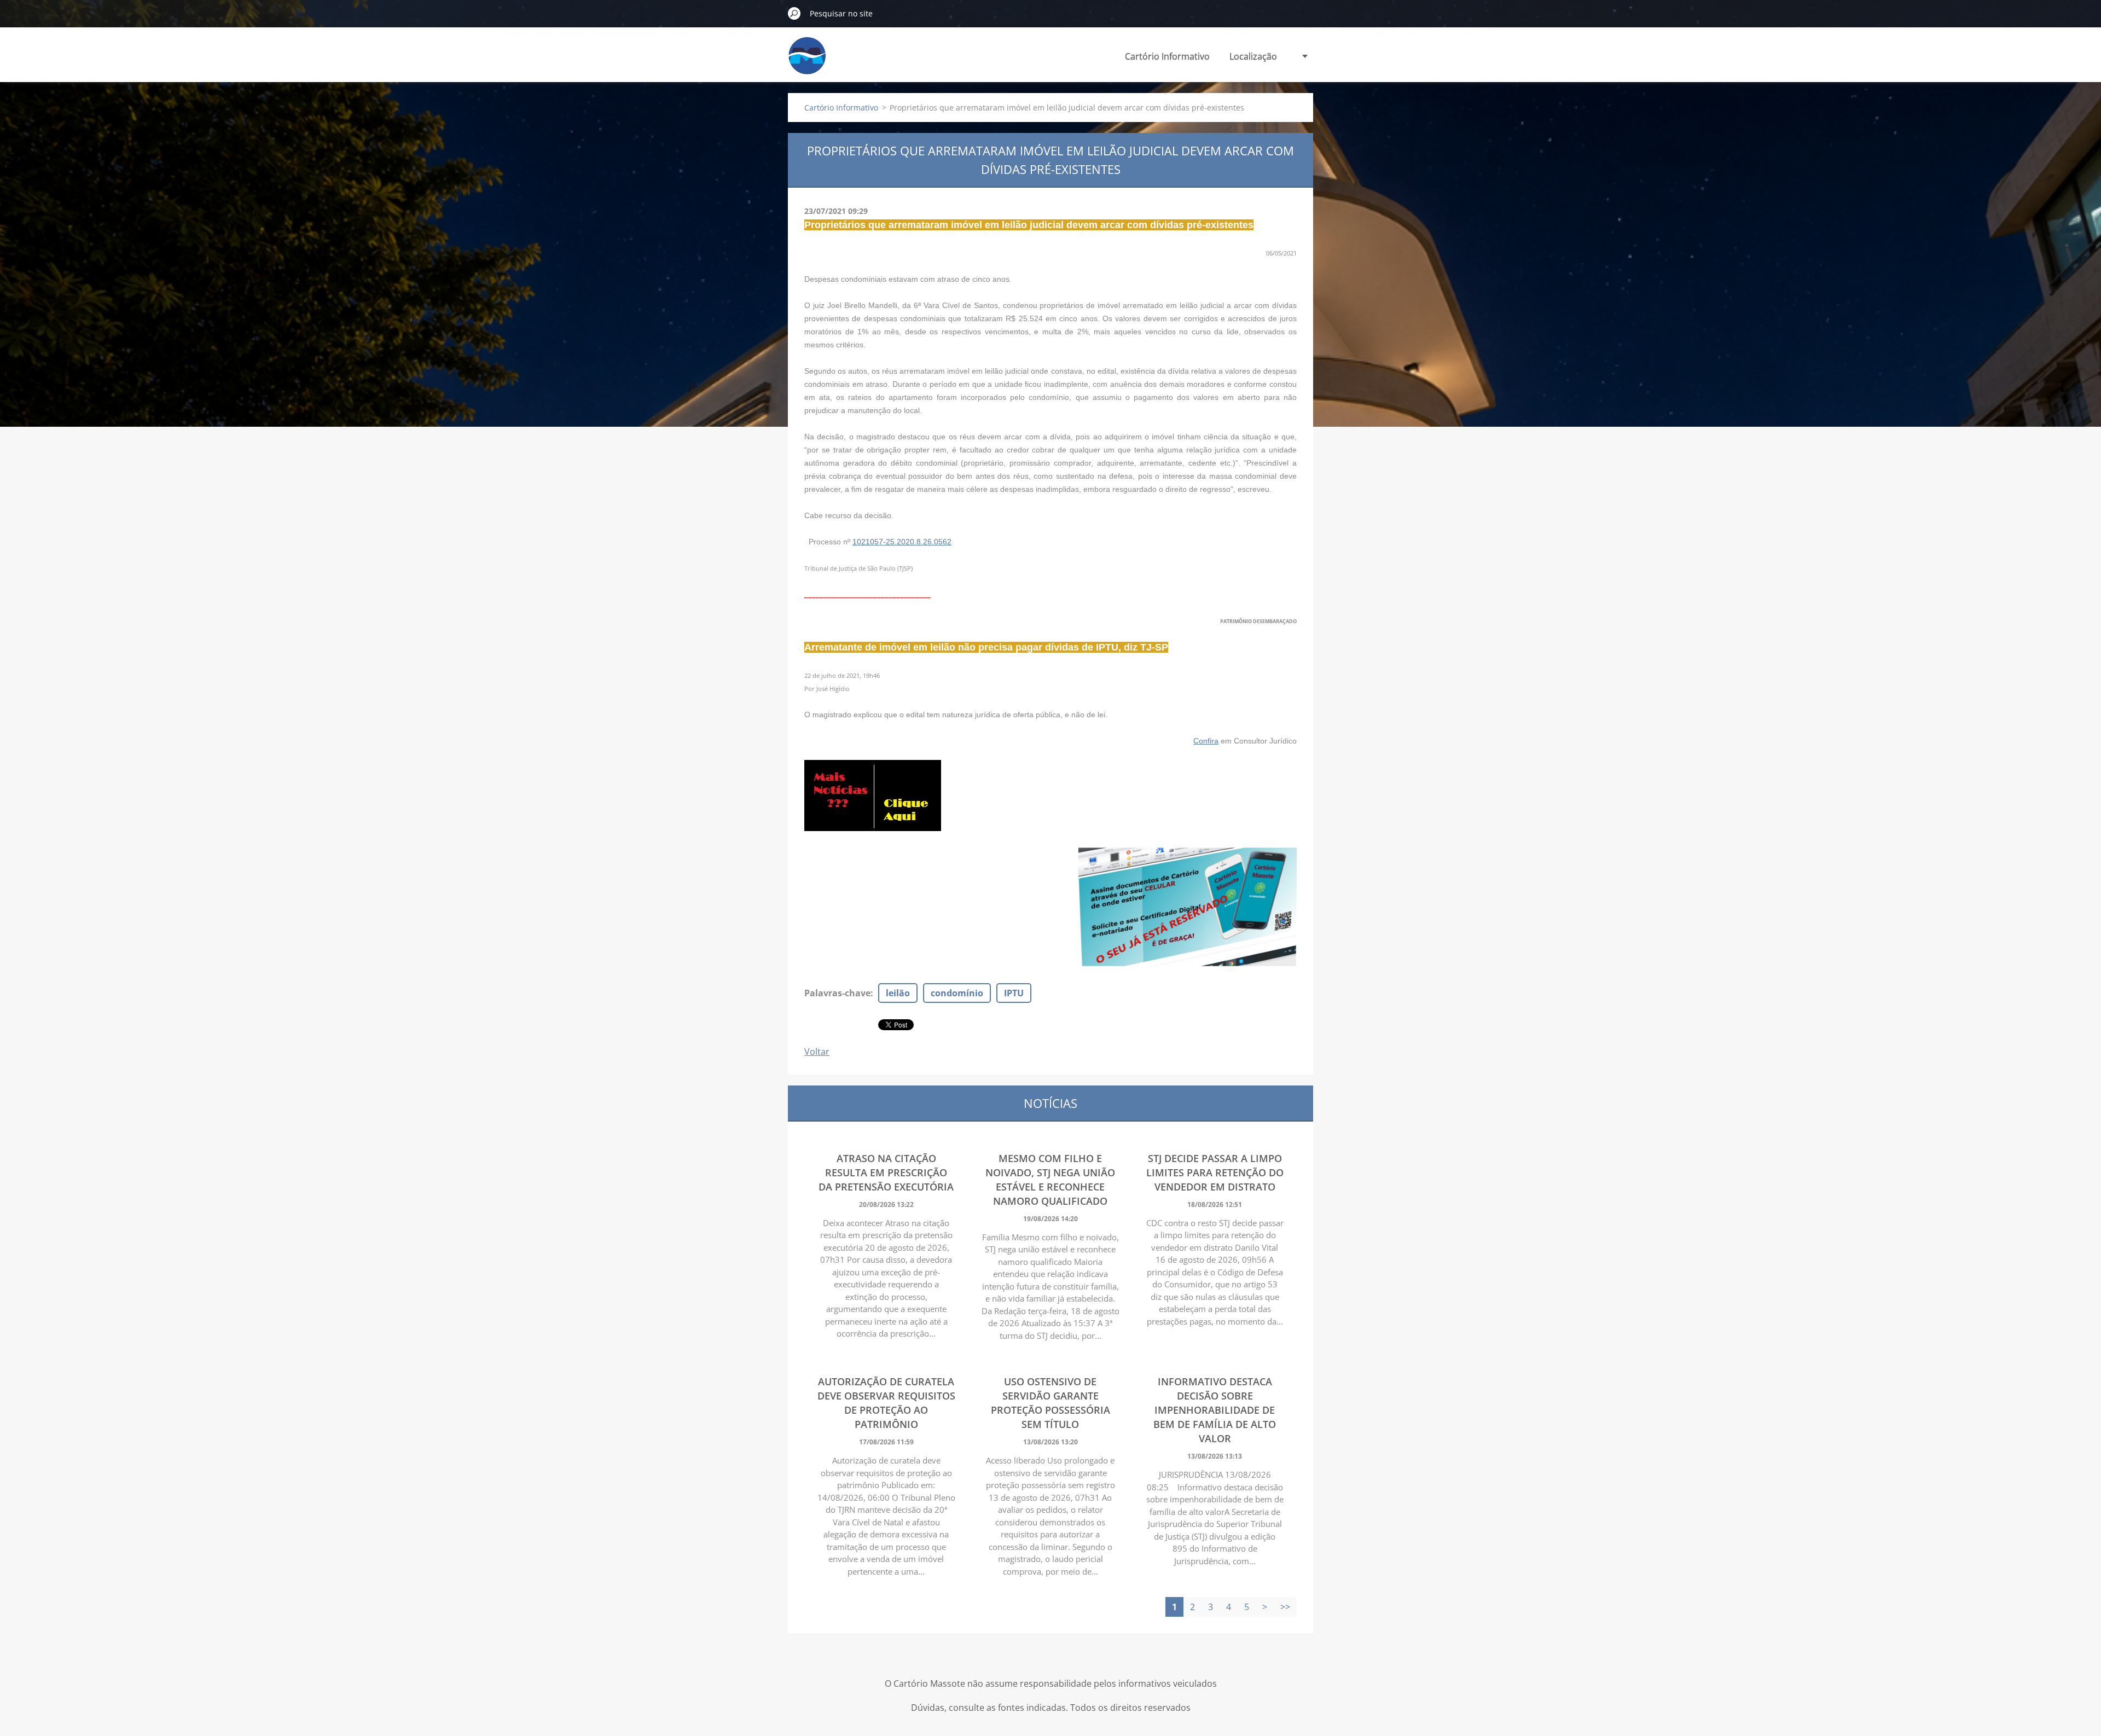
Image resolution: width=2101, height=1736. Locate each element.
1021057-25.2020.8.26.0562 (902, 542)
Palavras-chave (837, 993)
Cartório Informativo (1167, 56)
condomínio (957, 993)
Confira (1206, 741)
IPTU (1014, 993)
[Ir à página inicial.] (807, 62)
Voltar (817, 1052)
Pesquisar (794, 13)
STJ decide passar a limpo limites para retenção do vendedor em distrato (1215, 1172)
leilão (898, 993)
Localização (1253, 56)
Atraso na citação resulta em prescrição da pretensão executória (886, 1172)
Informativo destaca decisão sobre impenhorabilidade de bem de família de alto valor (1215, 1410)
